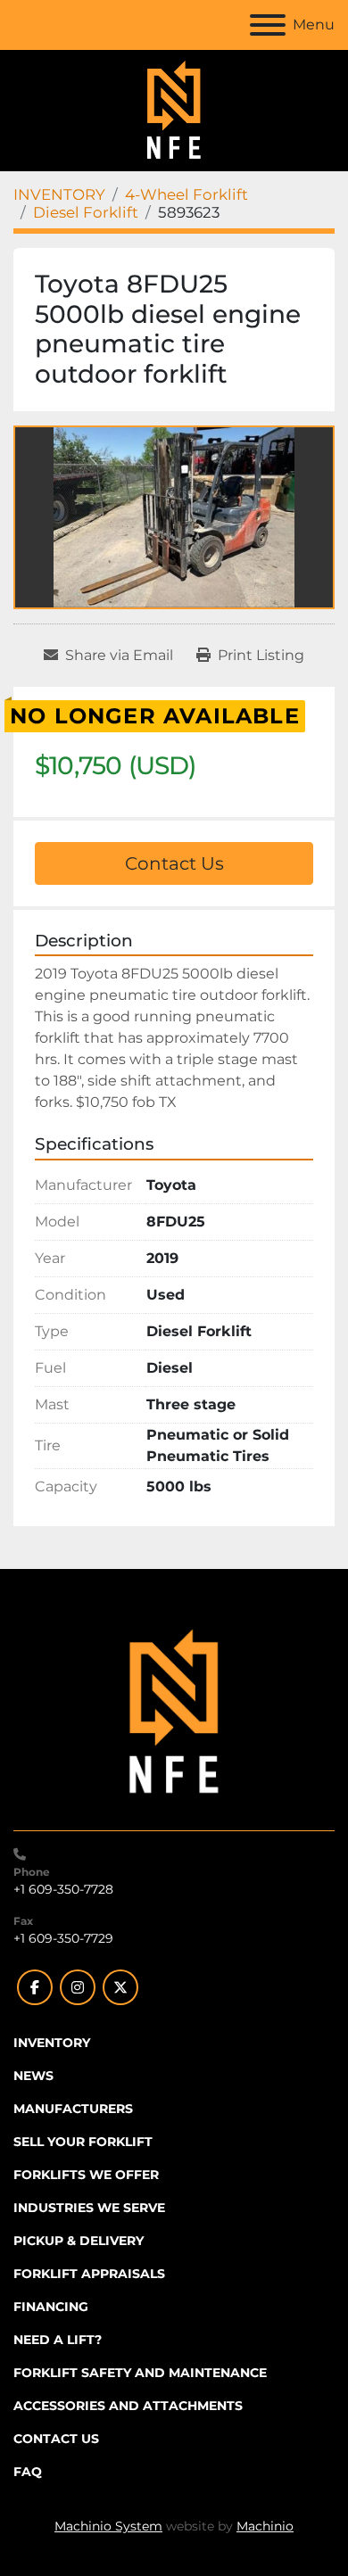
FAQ (28, 2472)
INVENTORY (52, 2043)
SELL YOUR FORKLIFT (83, 2142)
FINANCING (51, 2307)
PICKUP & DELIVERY (79, 2241)
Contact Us (174, 863)
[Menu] (268, 25)
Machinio (265, 2526)
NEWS (33, 2076)
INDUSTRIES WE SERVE (89, 2208)
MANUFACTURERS (73, 2109)
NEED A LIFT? (58, 2340)
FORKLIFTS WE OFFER (86, 2175)
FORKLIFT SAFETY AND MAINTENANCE (140, 2373)
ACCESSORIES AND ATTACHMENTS (128, 2406)
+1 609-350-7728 (63, 1889)
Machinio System (108, 2526)
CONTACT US (56, 2439)
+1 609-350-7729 (63, 1938)
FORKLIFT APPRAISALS (89, 2274)
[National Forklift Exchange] (174, 1712)
